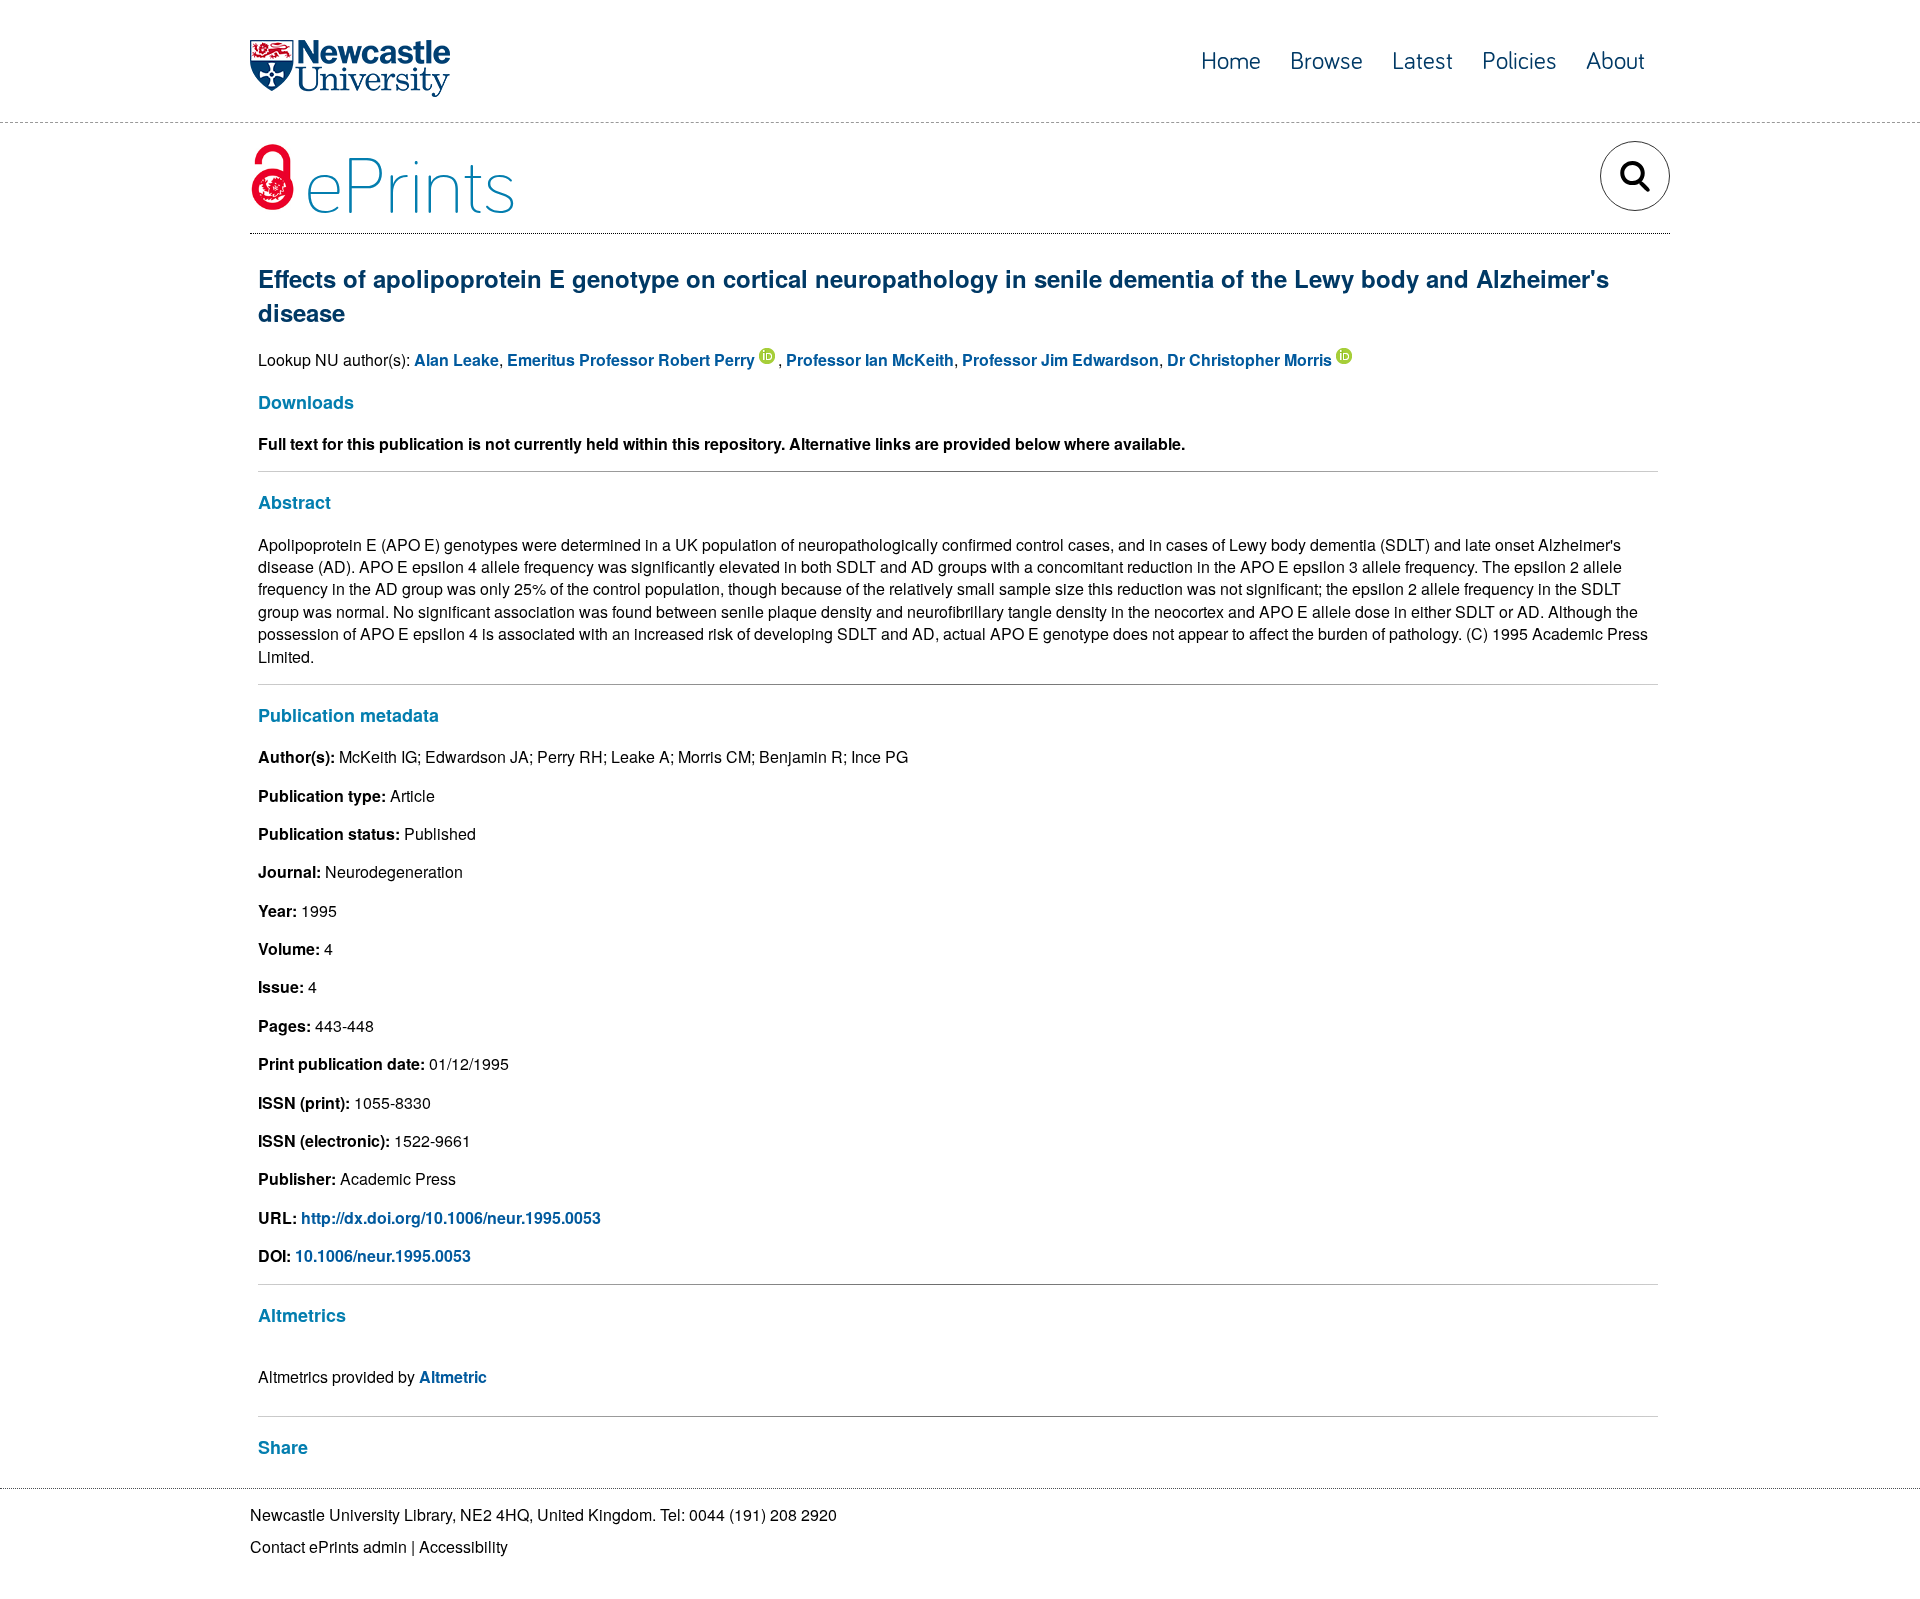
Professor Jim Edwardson (1060, 359)
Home (1231, 61)
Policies (1519, 61)
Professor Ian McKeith (870, 359)
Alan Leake (456, 359)
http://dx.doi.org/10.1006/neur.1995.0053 (451, 1217)
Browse (1326, 61)
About (1615, 61)
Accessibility (463, 1546)
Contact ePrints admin (328, 1546)
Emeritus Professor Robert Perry (631, 359)
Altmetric (453, 1376)
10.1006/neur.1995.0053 (383, 1255)
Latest (1422, 61)
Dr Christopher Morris (1249, 359)
